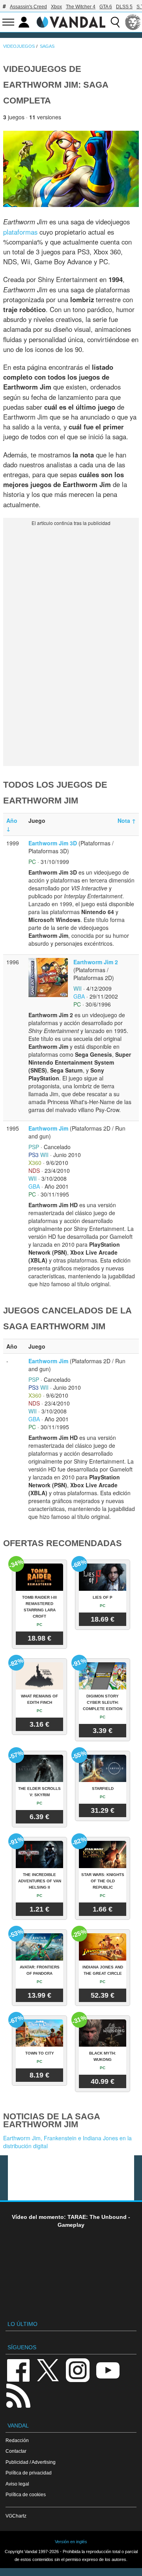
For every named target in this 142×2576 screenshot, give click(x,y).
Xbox (56, 7)
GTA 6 (106, 7)
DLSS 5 (124, 7)
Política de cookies (26, 2494)
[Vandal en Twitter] (48, 2370)
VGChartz (16, 2516)
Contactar (16, 2451)
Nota (127, 820)
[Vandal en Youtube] (108, 2370)
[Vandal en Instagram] (78, 2370)
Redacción (17, 2440)
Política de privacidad (29, 2473)
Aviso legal (17, 2484)
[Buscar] (115, 22)
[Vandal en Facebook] (18, 2370)
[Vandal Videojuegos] (71, 21)
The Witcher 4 (81, 7)
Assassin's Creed (28, 7)
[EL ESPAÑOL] (133, 22)
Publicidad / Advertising (31, 2462)
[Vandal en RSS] (18, 2395)
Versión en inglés (71, 2542)
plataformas (20, 232)
